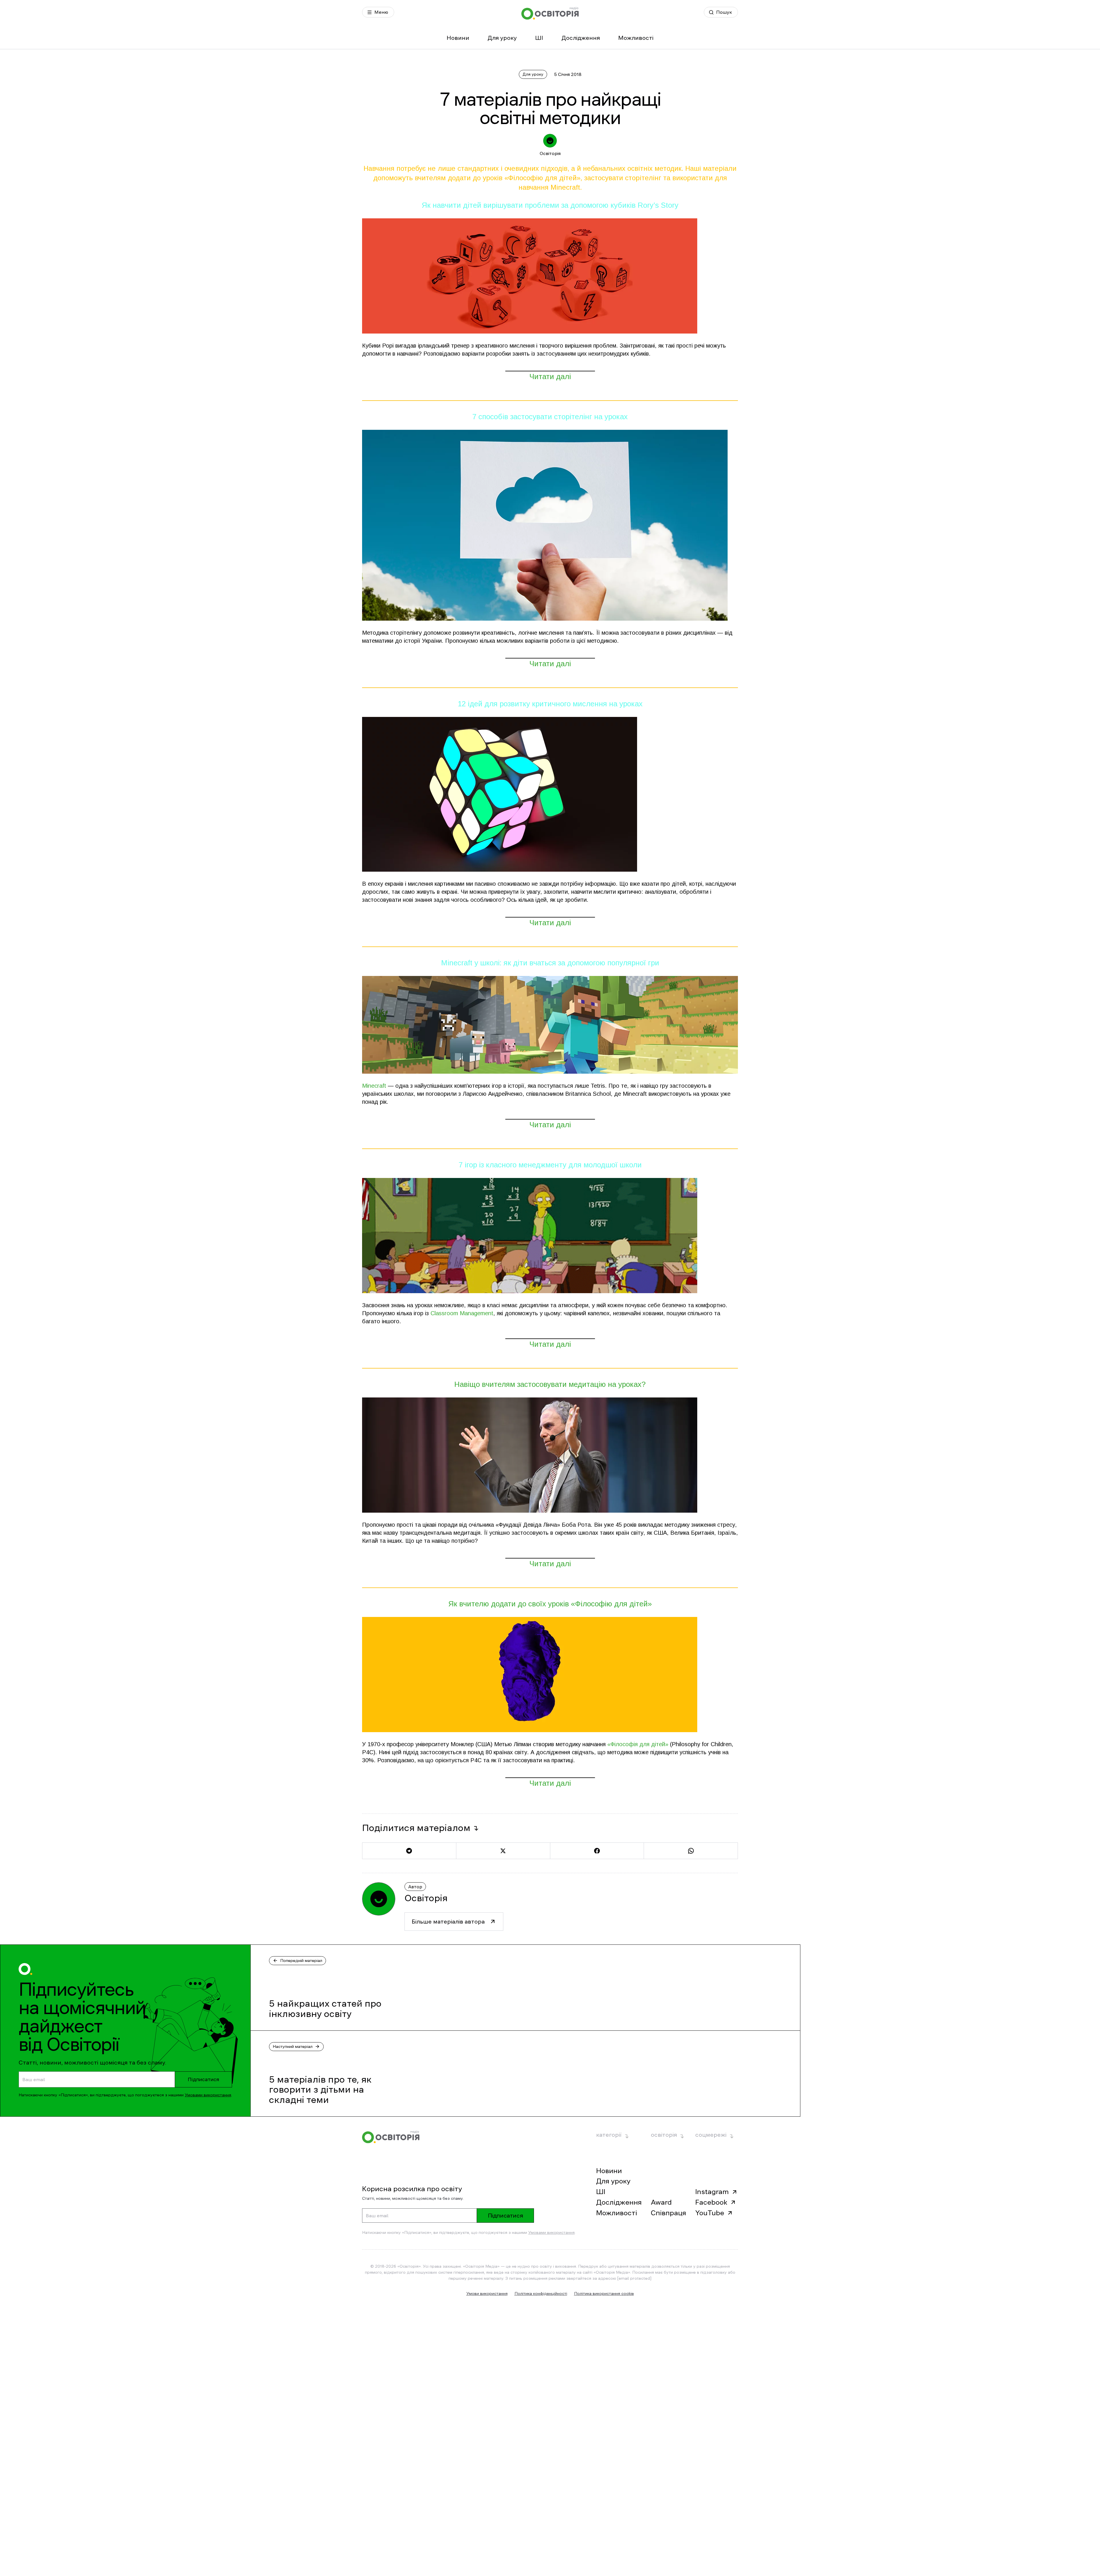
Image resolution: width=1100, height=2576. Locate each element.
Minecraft (374, 1086)
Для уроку (502, 38)
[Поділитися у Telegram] (409, 1851)
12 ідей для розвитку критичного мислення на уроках (550, 704)
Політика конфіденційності (541, 2293)
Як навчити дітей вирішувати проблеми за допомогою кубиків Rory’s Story (550, 205)
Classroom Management (462, 1313)
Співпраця (668, 2213)
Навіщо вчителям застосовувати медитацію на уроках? (550, 1384)
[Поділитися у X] (503, 1851)
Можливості (636, 38)
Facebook (711, 2202)
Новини (458, 38)
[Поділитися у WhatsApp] (691, 1851)
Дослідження (581, 38)
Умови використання (487, 2293)
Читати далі (550, 377)
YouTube (710, 2213)
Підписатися (203, 2079)
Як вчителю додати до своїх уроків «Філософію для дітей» (550, 1604)
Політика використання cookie (604, 2293)
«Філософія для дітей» (638, 1744)
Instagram (712, 2192)
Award (661, 2202)
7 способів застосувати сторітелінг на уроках (550, 417)
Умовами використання (208, 2095)
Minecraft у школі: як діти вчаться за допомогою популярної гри (550, 963)
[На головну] (550, 13)
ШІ (539, 38)
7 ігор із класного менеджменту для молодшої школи (550, 1165)
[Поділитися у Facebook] (597, 1851)
